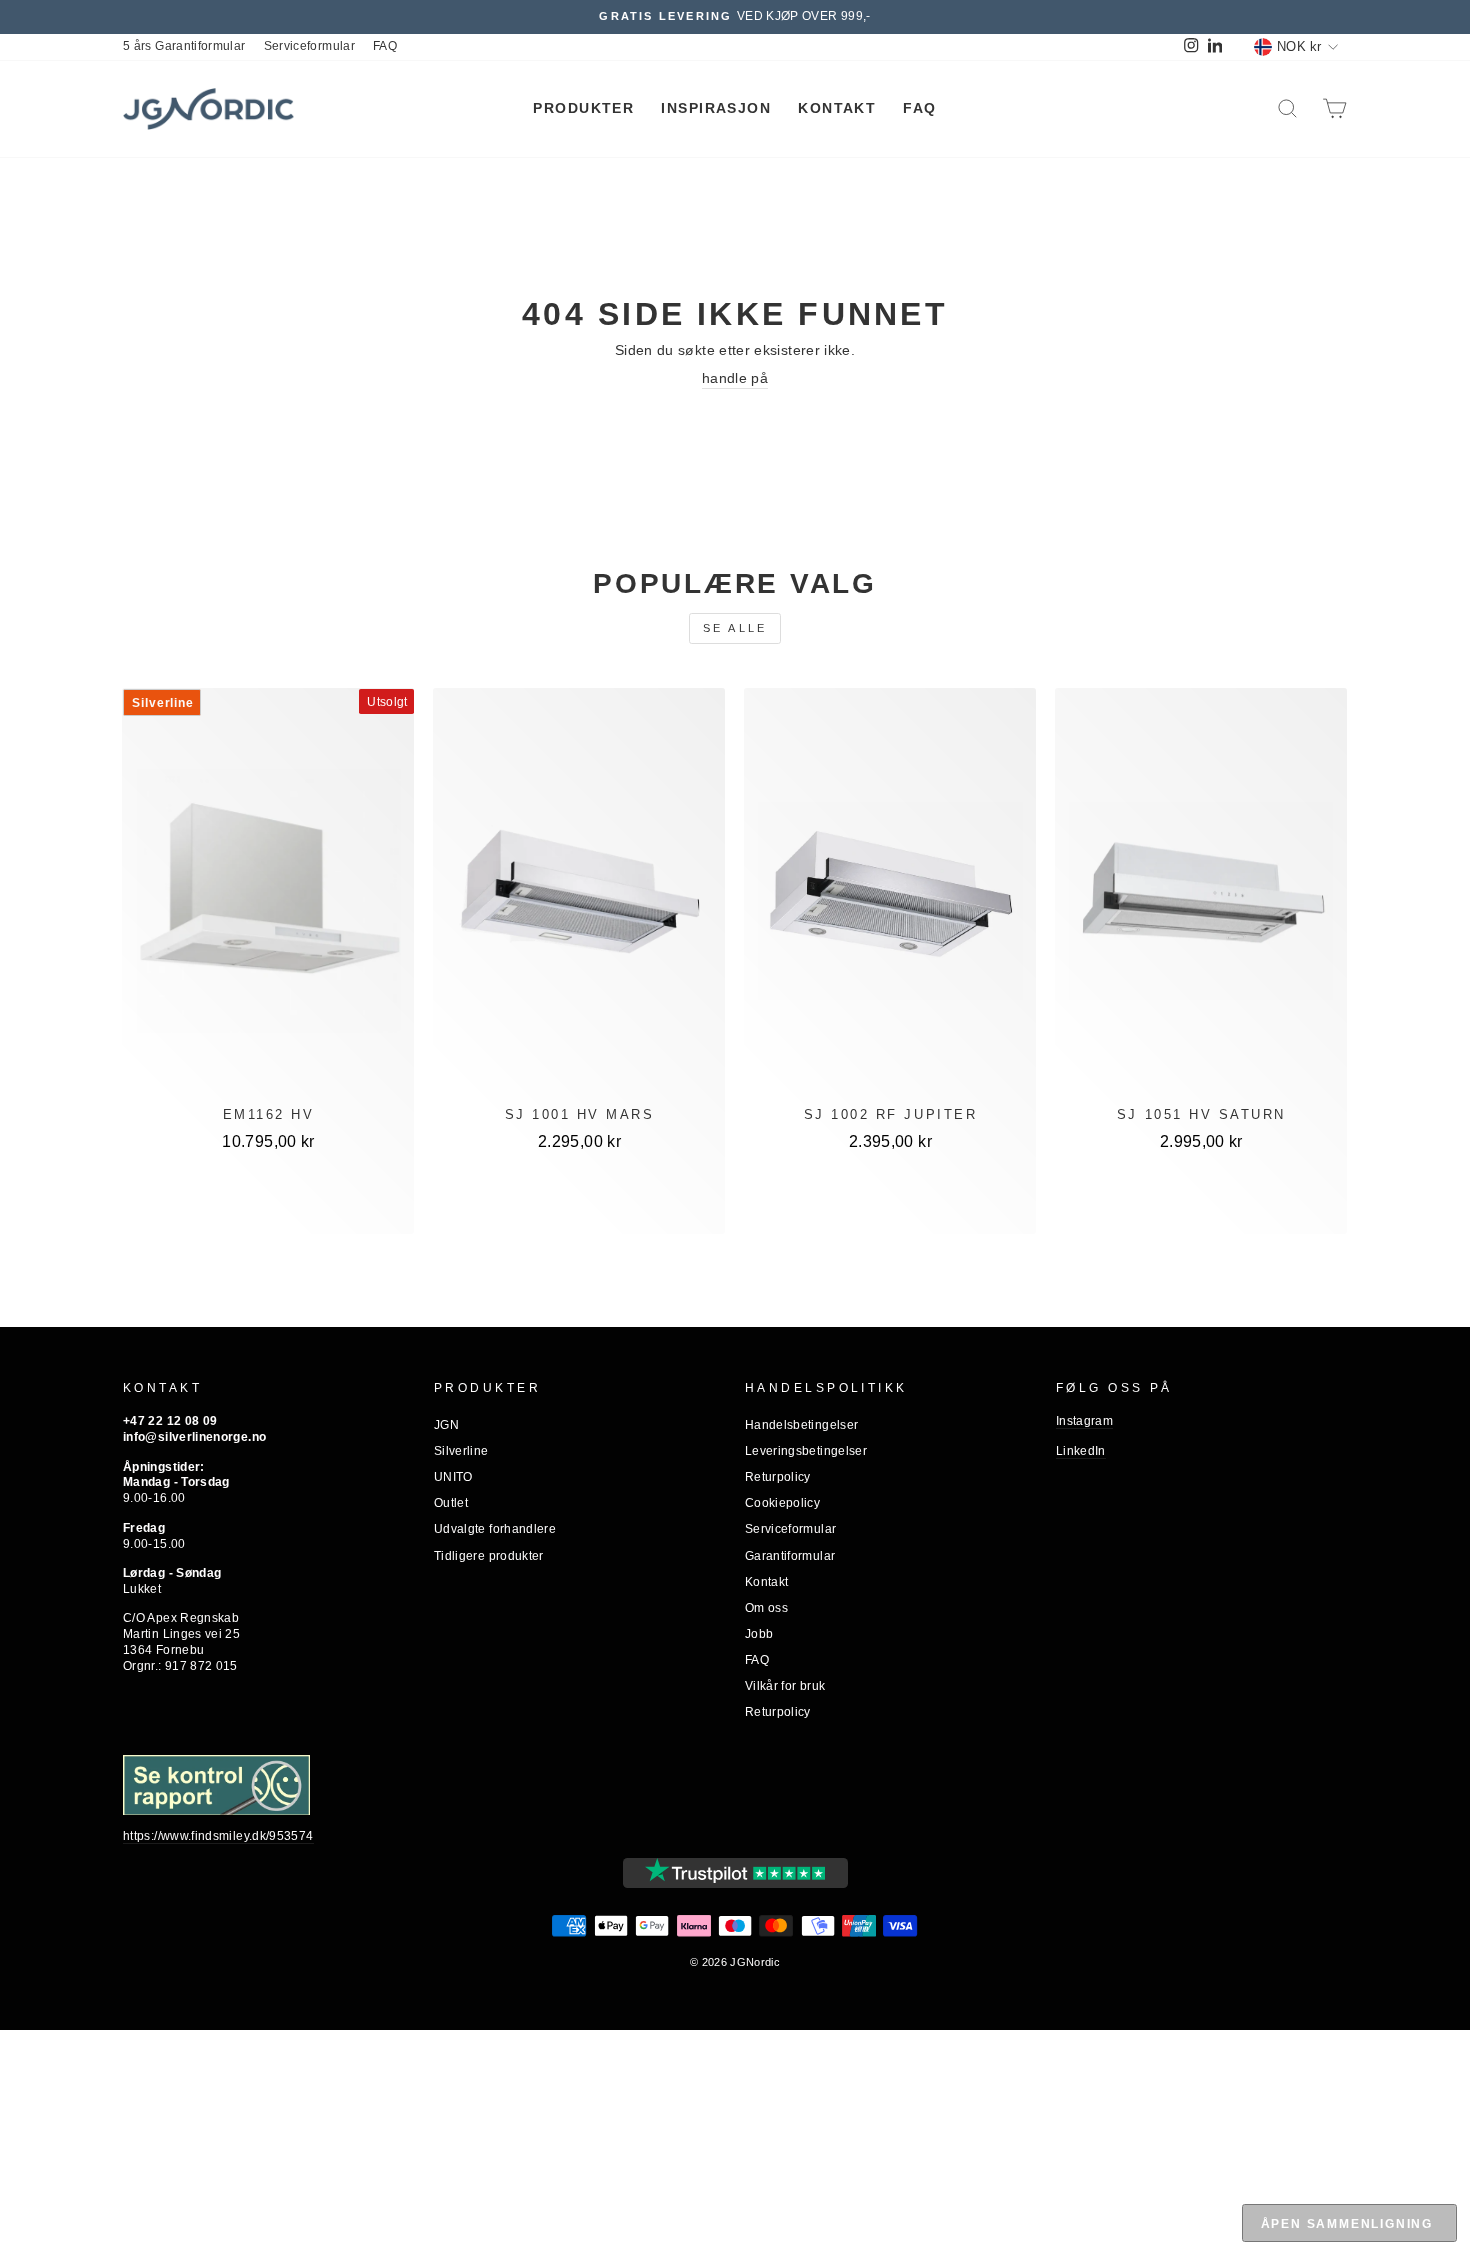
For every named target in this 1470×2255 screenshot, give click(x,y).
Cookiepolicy (782, 1503)
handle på (735, 378)
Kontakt (837, 108)
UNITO (453, 1477)
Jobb (759, 1634)
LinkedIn (1081, 1451)
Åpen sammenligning (1347, 2223)
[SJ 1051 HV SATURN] (1201, 901)
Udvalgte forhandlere (495, 1529)
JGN (446, 1425)
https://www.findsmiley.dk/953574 (218, 1836)
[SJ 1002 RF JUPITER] (890, 901)
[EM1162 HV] (269, 901)
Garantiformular (790, 1556)
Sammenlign (269, 1205)
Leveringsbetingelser (806, 1451)
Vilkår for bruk (785, 1686)
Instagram (1084, 1421)
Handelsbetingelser (801, 1425)
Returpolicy (778, 1477)
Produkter (583, 108)
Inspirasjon (716, 108)
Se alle (735, 628)
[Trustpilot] (735, 1873)
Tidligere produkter (489, 1556)
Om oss (766, 1608)
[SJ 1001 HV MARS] (579, 901)
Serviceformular (309, 46)
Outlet (451, 1503)
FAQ (385, 46)
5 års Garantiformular (184, 46)
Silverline (461, 1451)
